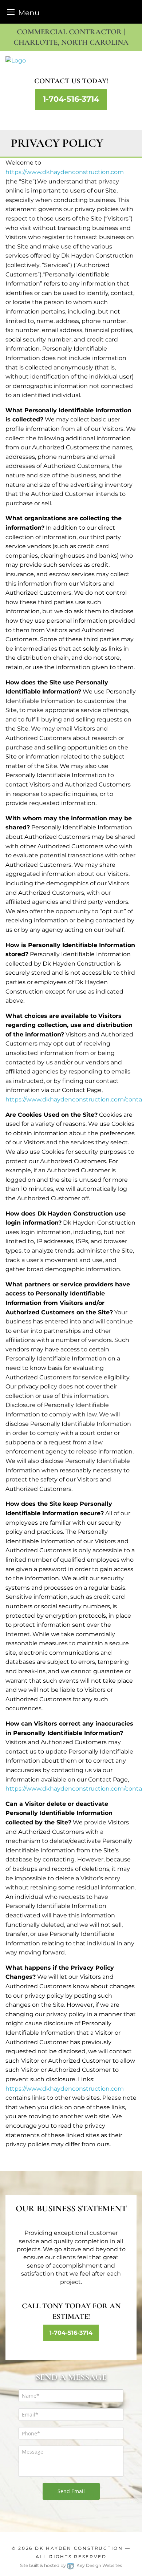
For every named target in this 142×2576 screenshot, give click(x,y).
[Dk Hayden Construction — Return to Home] (71, 61)
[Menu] (11, 12)
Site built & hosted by (71, 2565)
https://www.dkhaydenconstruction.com (65, 172)
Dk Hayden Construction (79, 2548)
